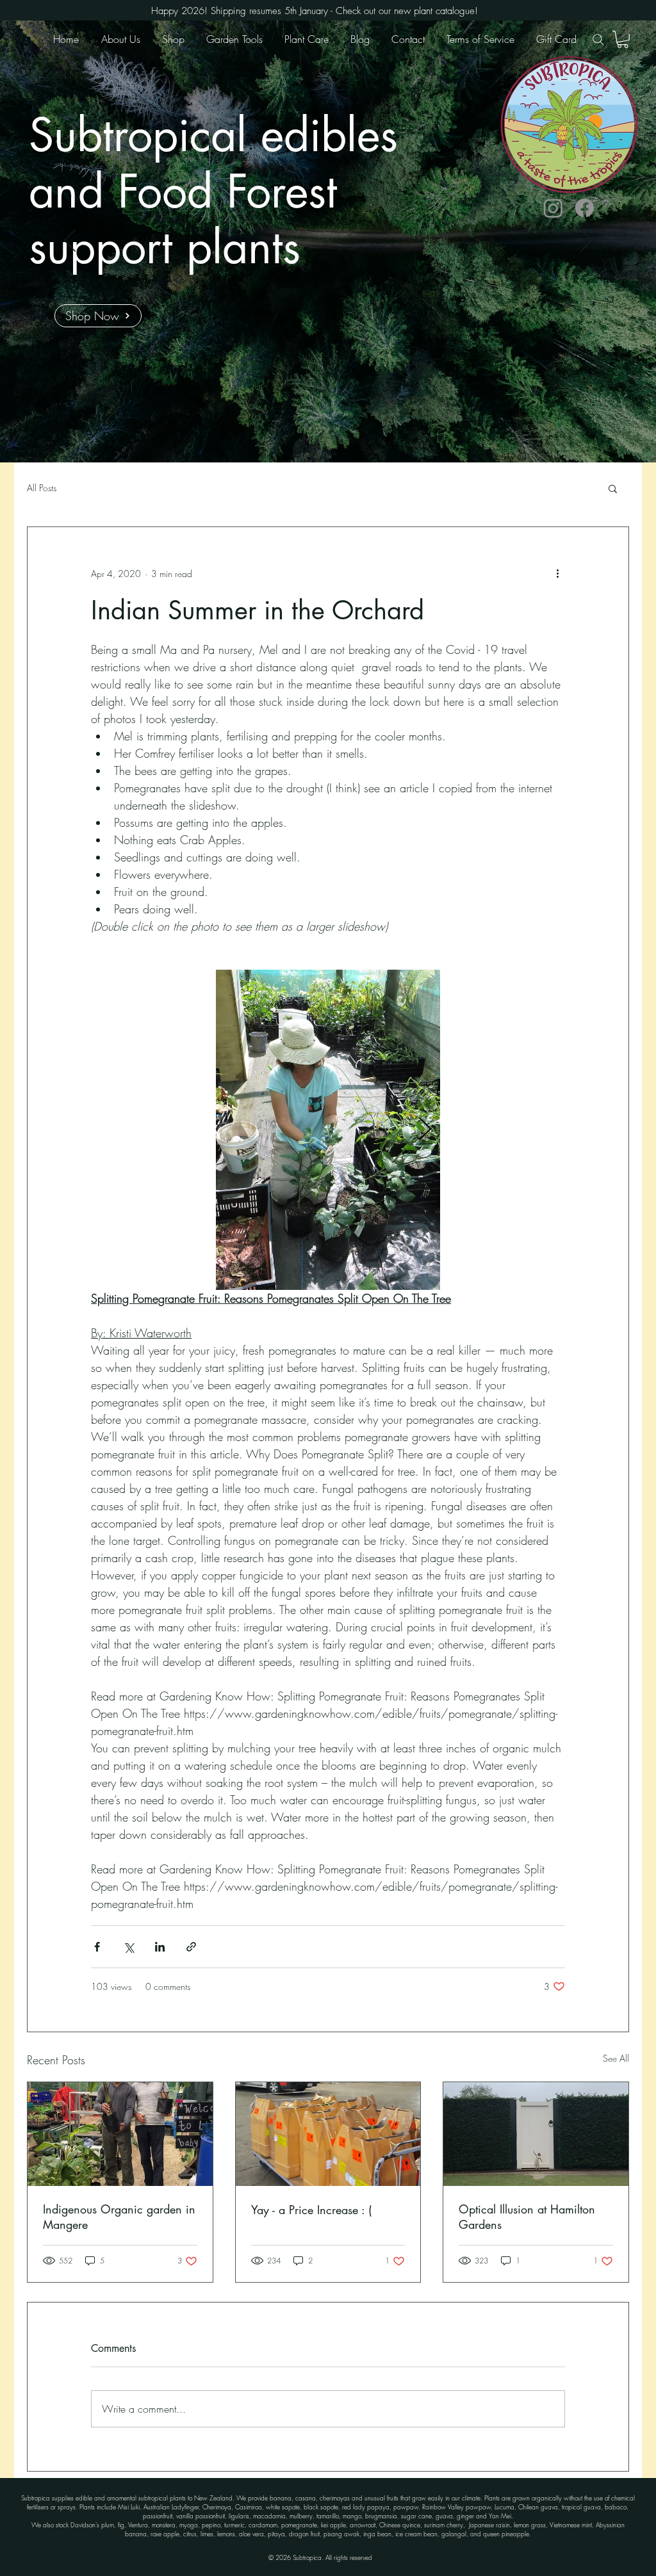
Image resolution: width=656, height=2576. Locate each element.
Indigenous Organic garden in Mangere (119, 2217)
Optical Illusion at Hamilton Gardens (527, 2217)
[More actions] (557, 573)
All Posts (42, 488)
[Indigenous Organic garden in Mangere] (120, 2134)
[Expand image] (328, 1130)
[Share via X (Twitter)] (128, 1947)
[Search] (598, 39)
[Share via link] (191, 1947)
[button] (623, 39)
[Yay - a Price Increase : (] (328, 2134)
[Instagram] (553, 208)
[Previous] (70, 241)
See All (616, 2058)
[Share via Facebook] (97, 1947)
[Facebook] (585, 208)
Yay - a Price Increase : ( (311, 2210)
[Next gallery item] (425, 1130)
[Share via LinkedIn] (160, 1947)
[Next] (586, 241)
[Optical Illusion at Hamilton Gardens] (536, 2134)
